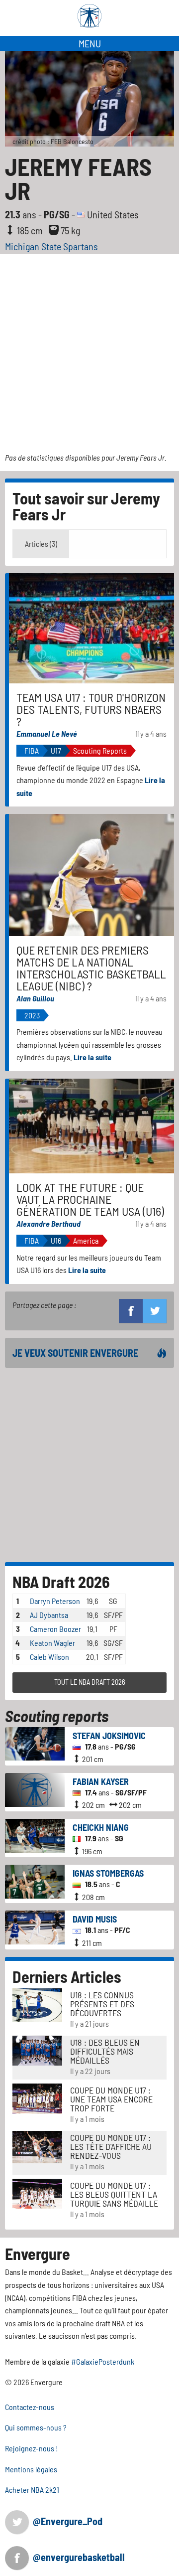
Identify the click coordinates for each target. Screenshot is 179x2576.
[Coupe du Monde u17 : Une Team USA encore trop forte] (37, 2097)
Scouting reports (57, 1716)
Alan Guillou (35, 998)
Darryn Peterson (55, 1601)
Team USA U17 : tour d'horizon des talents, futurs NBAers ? (91, 709)
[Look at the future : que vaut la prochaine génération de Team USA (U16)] (91, 1125)
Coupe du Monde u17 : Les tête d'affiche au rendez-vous (111, 2146)
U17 (56, 750)
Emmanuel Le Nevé (47, 733)
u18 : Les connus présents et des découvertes (102, 2004)
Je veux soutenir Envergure (75, 1353)
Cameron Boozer (55, 1629)
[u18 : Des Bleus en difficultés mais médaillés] (37, 2049)
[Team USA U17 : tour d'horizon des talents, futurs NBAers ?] (91, 627)
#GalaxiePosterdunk (103, 2361)
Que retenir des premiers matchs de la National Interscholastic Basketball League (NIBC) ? (91, 968)
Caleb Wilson (49, 1657)
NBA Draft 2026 (61, 1582)
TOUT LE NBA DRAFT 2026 (90, 1682)
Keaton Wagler (52, 1643)
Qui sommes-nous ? (36, 2427)
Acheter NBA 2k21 (32, 2490)
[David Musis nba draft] (35, 1926)
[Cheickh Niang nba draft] (35, 1835)
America (86, 1240)
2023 (32, 1015)
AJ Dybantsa (49, 1615)
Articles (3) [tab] (41, 544)
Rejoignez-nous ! (32, 2448)
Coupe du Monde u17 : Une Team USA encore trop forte (111, 2099)
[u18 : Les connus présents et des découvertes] (37, 2004)
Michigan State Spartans (51, 246)
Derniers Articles (67, 1976)
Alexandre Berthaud (48, 1223)
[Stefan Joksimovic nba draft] (35, 1742)
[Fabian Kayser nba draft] (35, 1789)
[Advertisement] (89, 349)
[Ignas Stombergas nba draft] (35, 1880)
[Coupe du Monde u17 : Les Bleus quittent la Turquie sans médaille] (37, 2192)
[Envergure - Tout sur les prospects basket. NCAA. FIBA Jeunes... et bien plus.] (89, 16)
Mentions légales (31, 2469)
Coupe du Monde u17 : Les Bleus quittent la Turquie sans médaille (114, 2194)
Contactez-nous (30, 2407)
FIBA (32, 750)
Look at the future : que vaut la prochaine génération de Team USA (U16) (90, 1199)
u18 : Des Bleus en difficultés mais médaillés (105, 2051)
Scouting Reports (100, 750)
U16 (56, 1240)
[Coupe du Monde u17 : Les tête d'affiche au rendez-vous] (37, 2146)
